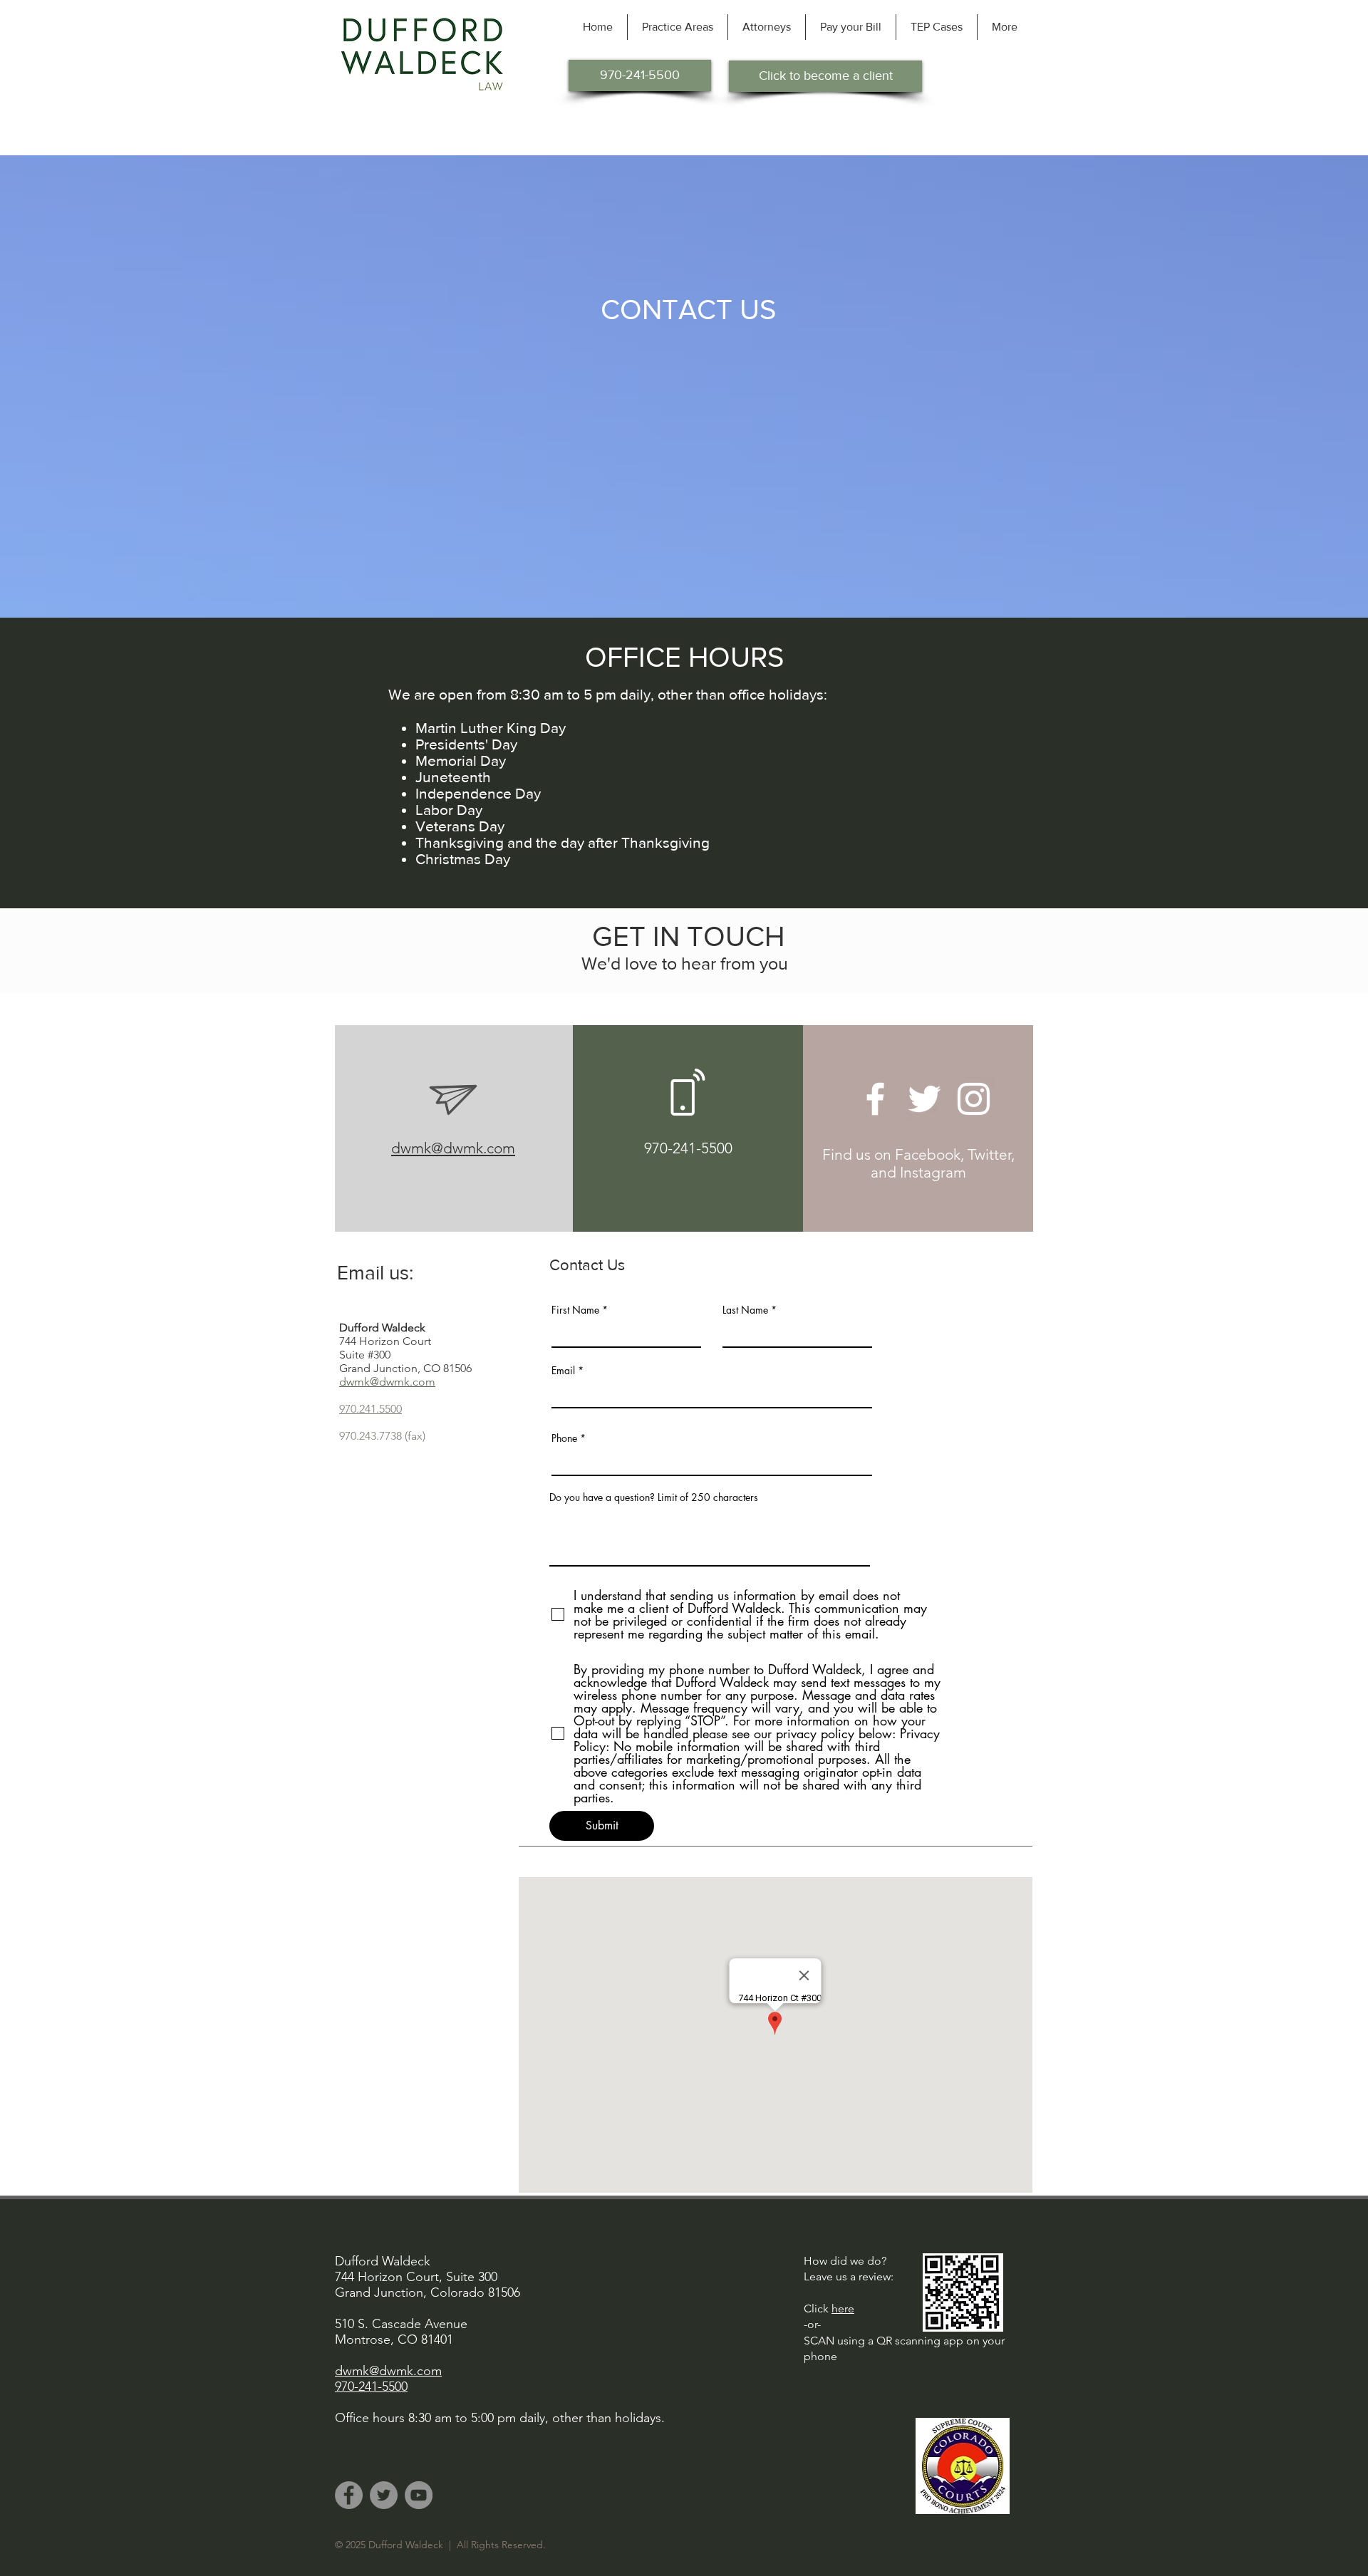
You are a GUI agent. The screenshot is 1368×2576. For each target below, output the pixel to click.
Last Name (745, 1310)
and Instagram (918, 1172)
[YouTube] (419, 2495)
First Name (575, 1310)
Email (563, 1371)
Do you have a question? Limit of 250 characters (654, 1497)
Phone (564, 1438)
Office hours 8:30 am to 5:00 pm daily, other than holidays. (500, 2418)
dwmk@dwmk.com (453, 1148)
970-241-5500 (688, 1148)
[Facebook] (875, 1099)
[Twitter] (924, 1099)
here (843, 2308)
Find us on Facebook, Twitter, (918, 1154)
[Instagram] (974, 1099)
